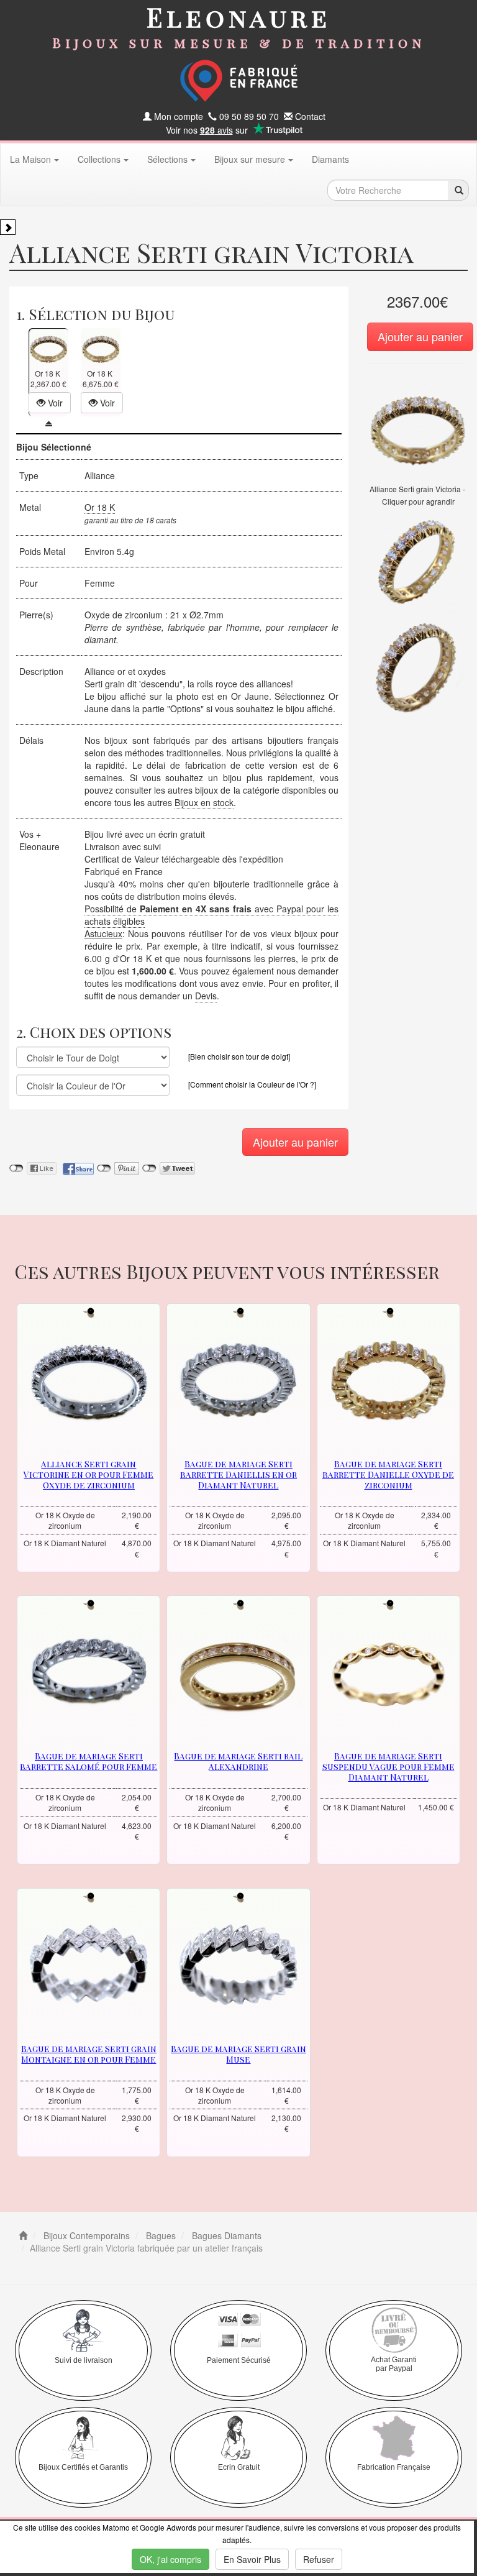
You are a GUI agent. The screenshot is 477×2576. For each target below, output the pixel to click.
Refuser (319, 2559)
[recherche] (458, 190)
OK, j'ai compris (170, 2559)
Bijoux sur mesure (250, 159)
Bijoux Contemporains (85, 2235)
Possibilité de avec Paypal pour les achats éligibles (211, 915)
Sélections (167, 159)
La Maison (30, 159)
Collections (99, 159)
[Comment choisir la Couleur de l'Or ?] (252, 1084)
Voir (54, 403)
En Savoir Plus (252, 2559)
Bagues (160, 2235)
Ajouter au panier (420, 336)
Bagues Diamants (225, 2235)
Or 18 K (100, 507)
